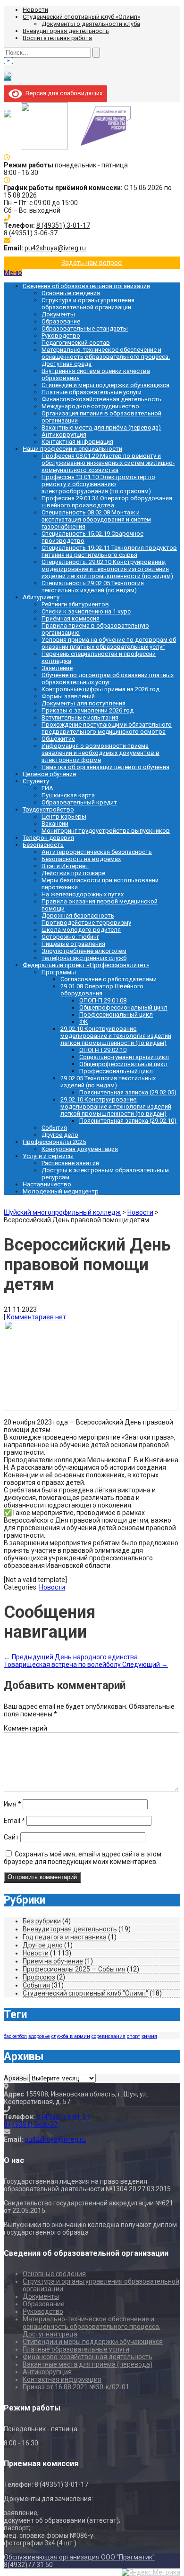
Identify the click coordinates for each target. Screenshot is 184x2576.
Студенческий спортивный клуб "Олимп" (85, 1993)
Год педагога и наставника (65, 1937)
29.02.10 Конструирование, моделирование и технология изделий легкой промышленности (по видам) (116, 1036)
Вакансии (55, 824)
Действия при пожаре (73, 873)
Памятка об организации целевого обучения (105, 767)
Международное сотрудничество (90, 406)
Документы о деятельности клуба (91, 24)
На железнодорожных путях (83, 894)
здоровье (39, 2036)
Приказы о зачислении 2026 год (88, 710)
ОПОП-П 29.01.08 (103, 1000)
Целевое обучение (49, 774)
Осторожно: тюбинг (70, 937)
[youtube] (8, 61)
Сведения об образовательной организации (86, 286)
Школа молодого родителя (81, 930)
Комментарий (25, 1728)
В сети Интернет (65, 866)
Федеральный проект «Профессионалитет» (86, 965)
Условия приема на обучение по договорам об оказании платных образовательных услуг (109, 643)
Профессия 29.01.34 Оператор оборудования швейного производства (107, 502)
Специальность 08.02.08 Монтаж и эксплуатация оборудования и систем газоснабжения (96, 519)
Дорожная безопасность (78, 915)
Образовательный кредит (79, 802)
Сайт (11, 1837)
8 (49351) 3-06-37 (31, 233)
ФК (84, 1022)
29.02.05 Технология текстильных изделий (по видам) (108, 1082)
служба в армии (71, 2036)
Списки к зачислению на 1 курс (86, 611)
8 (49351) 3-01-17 (63, 225)
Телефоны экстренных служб (84, 958)
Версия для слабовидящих (62, 93)
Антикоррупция (64, 435)
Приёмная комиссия (71, 618)
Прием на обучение (53, 1961)
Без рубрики (42, 1921)
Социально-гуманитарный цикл (124, 1057)
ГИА (47, 788)
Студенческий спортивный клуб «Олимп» (81, 17)
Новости (35, 10)
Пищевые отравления (73, 944)
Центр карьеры (64, 816)
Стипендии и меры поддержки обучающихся (105, 385)
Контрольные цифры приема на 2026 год (100, 689)
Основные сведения (71, 293)
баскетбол (15, 2036)
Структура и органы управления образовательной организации (88, 304)
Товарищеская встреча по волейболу (86, 1665)
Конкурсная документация (80, 1149)
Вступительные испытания (80, 717)
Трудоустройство (48, 809)
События (54, 1128)
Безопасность (43, 845)
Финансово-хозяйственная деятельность (101, 399)
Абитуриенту (41, 597)
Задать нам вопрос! (92, 263)
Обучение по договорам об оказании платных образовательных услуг (108, 679)
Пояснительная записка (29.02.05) (128, 1092)
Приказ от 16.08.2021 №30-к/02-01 (76, 2387)
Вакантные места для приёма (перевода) (101, 427)
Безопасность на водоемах (81, 859)
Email (14, 1821)
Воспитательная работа (57, 38)
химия (149, 2036)
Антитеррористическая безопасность (97, 852)
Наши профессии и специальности (72, 449)
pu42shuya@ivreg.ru (55, 248)
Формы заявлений (68, 696)
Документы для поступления (84, 703)
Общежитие (58, 739)
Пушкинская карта (68, 795)
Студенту (36, 781)
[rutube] (8, 77)
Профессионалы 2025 (54, 1142)
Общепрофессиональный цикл (123, 1007)
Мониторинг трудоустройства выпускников (106, 831)
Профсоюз (39, 1977)
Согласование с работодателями (109, 979)
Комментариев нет (36, 1317)
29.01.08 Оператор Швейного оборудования (102, 990)
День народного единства (71, 1657)
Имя (13, 1804)
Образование (61, 321)
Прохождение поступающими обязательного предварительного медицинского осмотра (107, 728)
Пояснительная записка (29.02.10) (128, 1121)
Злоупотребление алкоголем (84, 951)
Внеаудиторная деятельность (66, 31)
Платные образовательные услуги (92, 392)
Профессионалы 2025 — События (74, 1969)
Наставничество (47, 1184)
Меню (13, 273)
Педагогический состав (76, 343)
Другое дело (60, 1135)
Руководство (61, 335)
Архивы (16, 2078)
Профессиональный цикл (116, 1015)
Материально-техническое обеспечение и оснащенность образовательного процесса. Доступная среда (106, 357)
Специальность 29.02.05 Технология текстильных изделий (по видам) (93, 587)
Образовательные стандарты (85, 328)
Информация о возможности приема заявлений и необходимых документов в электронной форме (100, 753)
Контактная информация (77, 442)
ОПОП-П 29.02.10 (103, 1050)
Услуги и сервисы (48, 1156)
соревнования (109, 2036)
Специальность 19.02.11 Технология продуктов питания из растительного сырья (109, 551)
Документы (58, 314)
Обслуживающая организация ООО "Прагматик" (79, 2557)
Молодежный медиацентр (61, 1191)
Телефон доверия (48, 838)
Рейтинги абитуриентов (75, 604)
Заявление (57, 668)
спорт (134, 2036)
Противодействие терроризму (86, 923)
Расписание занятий (70, 1163)
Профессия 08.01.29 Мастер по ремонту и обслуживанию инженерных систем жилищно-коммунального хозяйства (108, 463)
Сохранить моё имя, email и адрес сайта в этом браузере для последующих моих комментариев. (83, 1858)
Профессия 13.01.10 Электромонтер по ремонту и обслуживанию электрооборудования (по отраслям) (98, 484)
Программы (59, 972)
